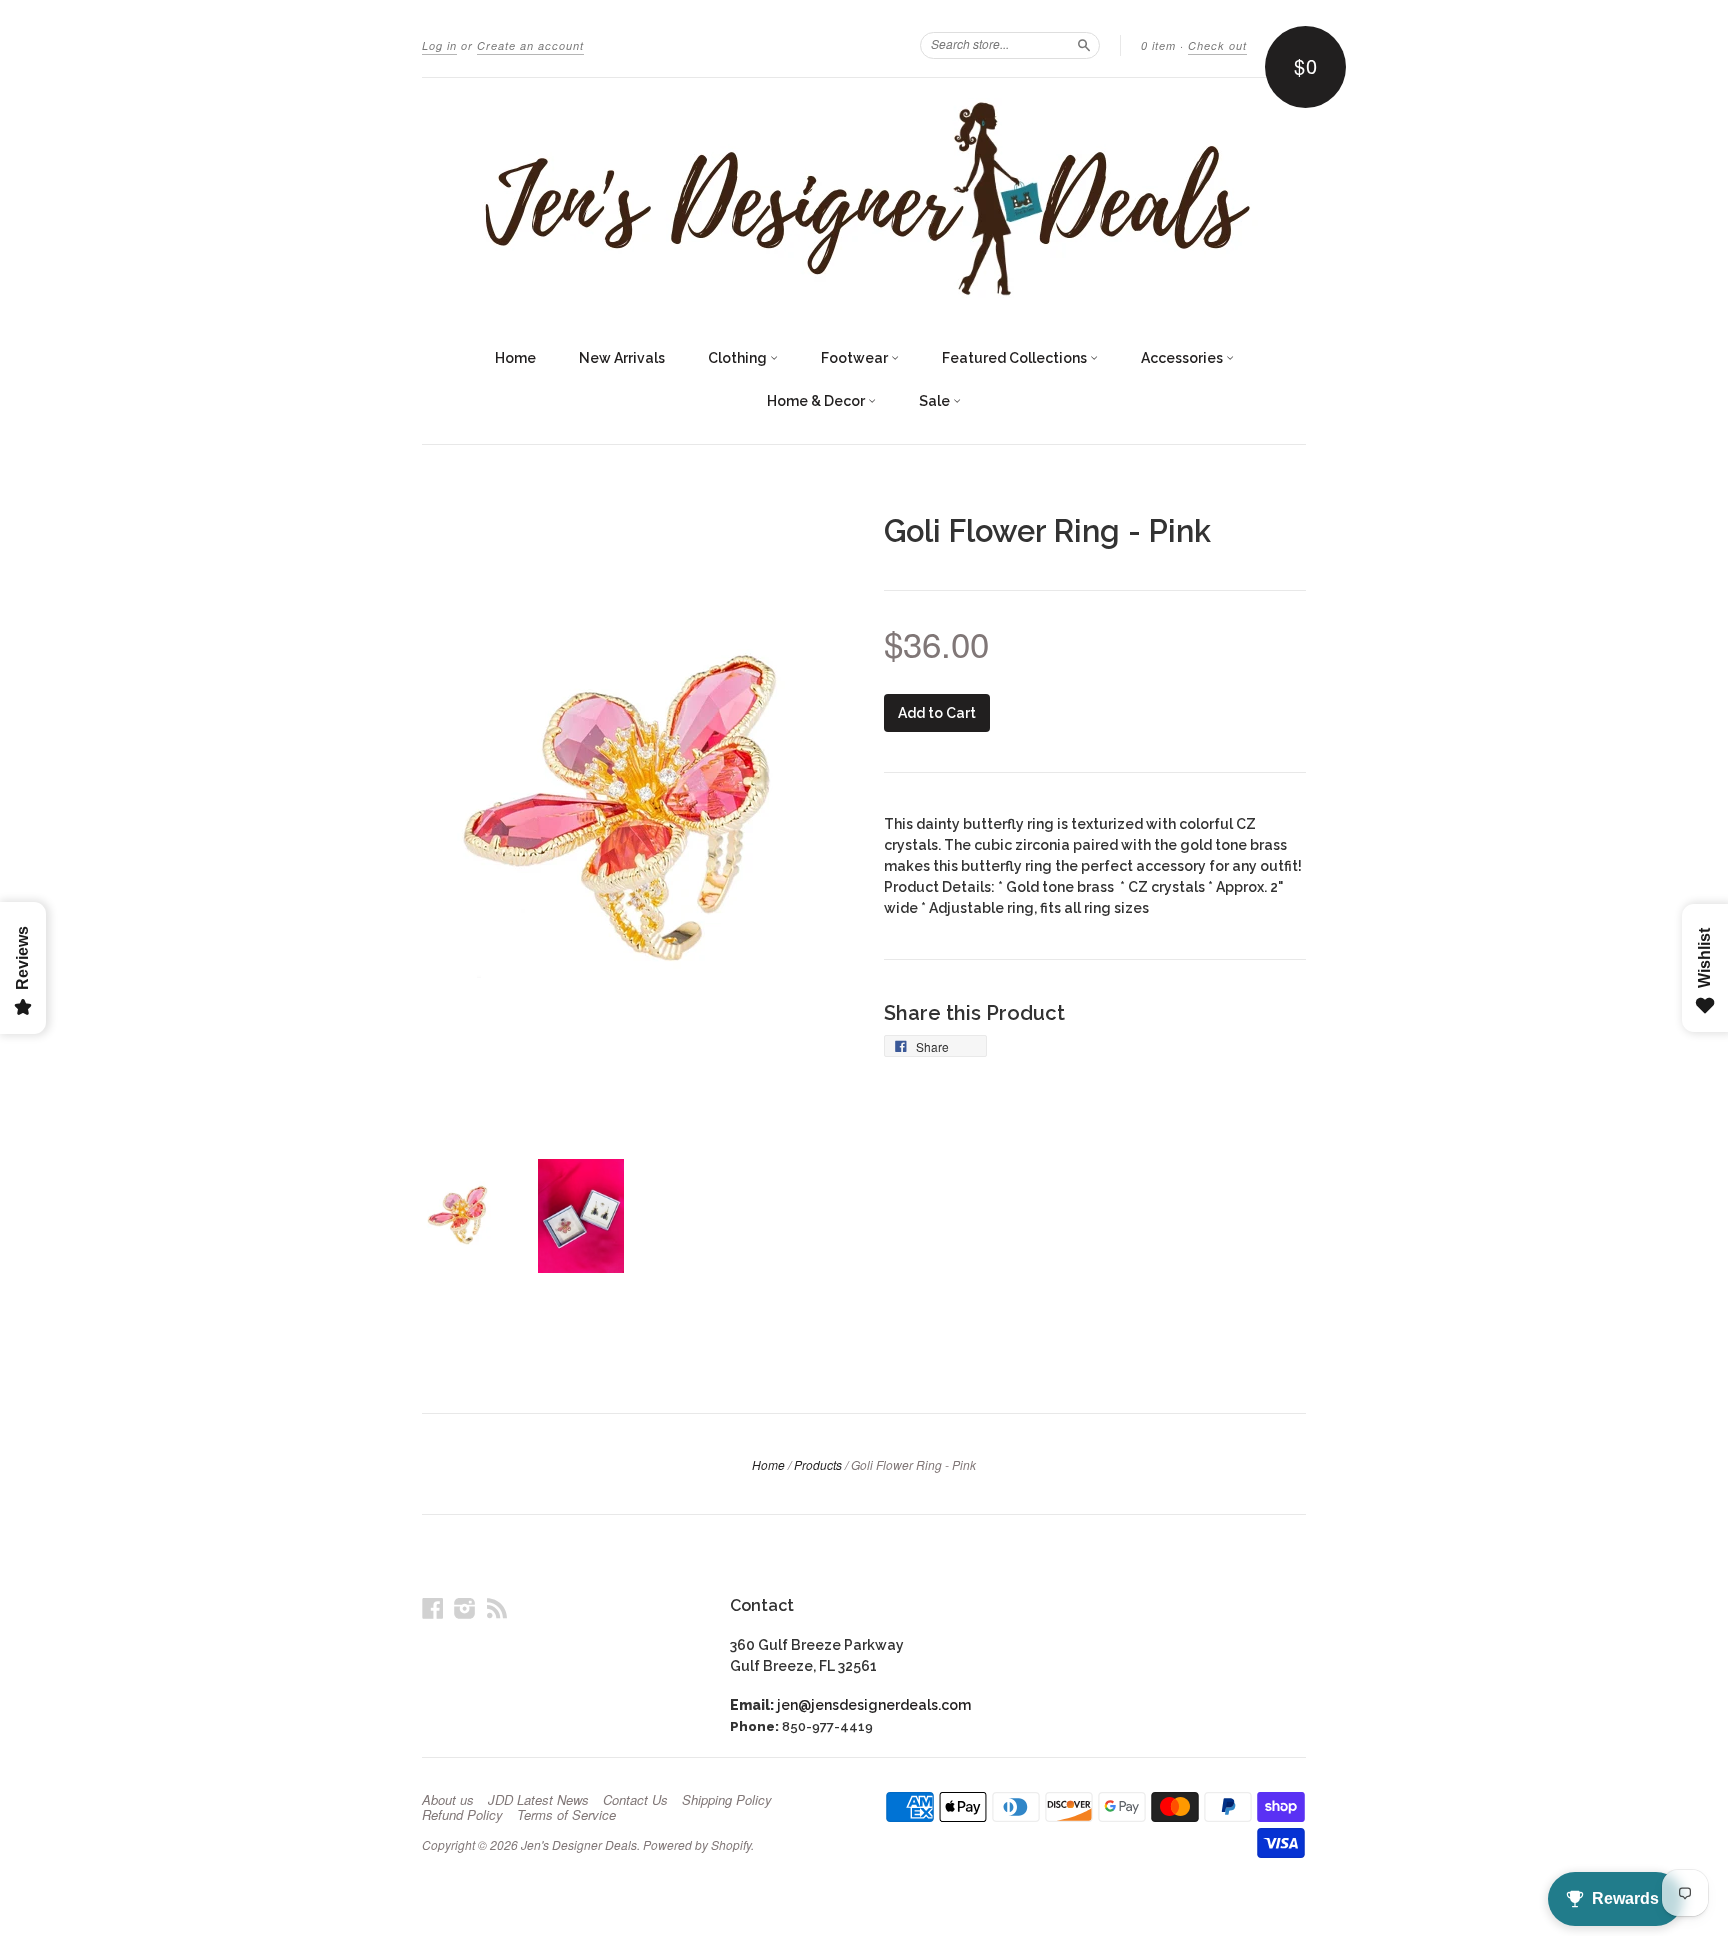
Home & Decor (817, 401)
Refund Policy (462, 1815)
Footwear (856, 358)
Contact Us (635, 1800)
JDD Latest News (538, 1800)
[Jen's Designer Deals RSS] (497, 1608)
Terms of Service (566, 1815)
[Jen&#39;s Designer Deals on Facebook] (433, 1608)
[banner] (864, 198)
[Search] (1084, 45)
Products (818, 1464)
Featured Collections (1016, 358)
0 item (1158, 45)
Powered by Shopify (697, 1844)
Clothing (739, 358)
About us (448, 1800)
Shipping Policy (727, 1800)
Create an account (530, 45)
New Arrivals (622, 358)
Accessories (1183, 358)
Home (515, 358)
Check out (1217, 45)
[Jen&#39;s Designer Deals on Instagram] (465, 1608)
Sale (936, 401)
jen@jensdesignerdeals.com (874, 1705)
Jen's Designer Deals (579, 1844)
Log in (439, 45)
